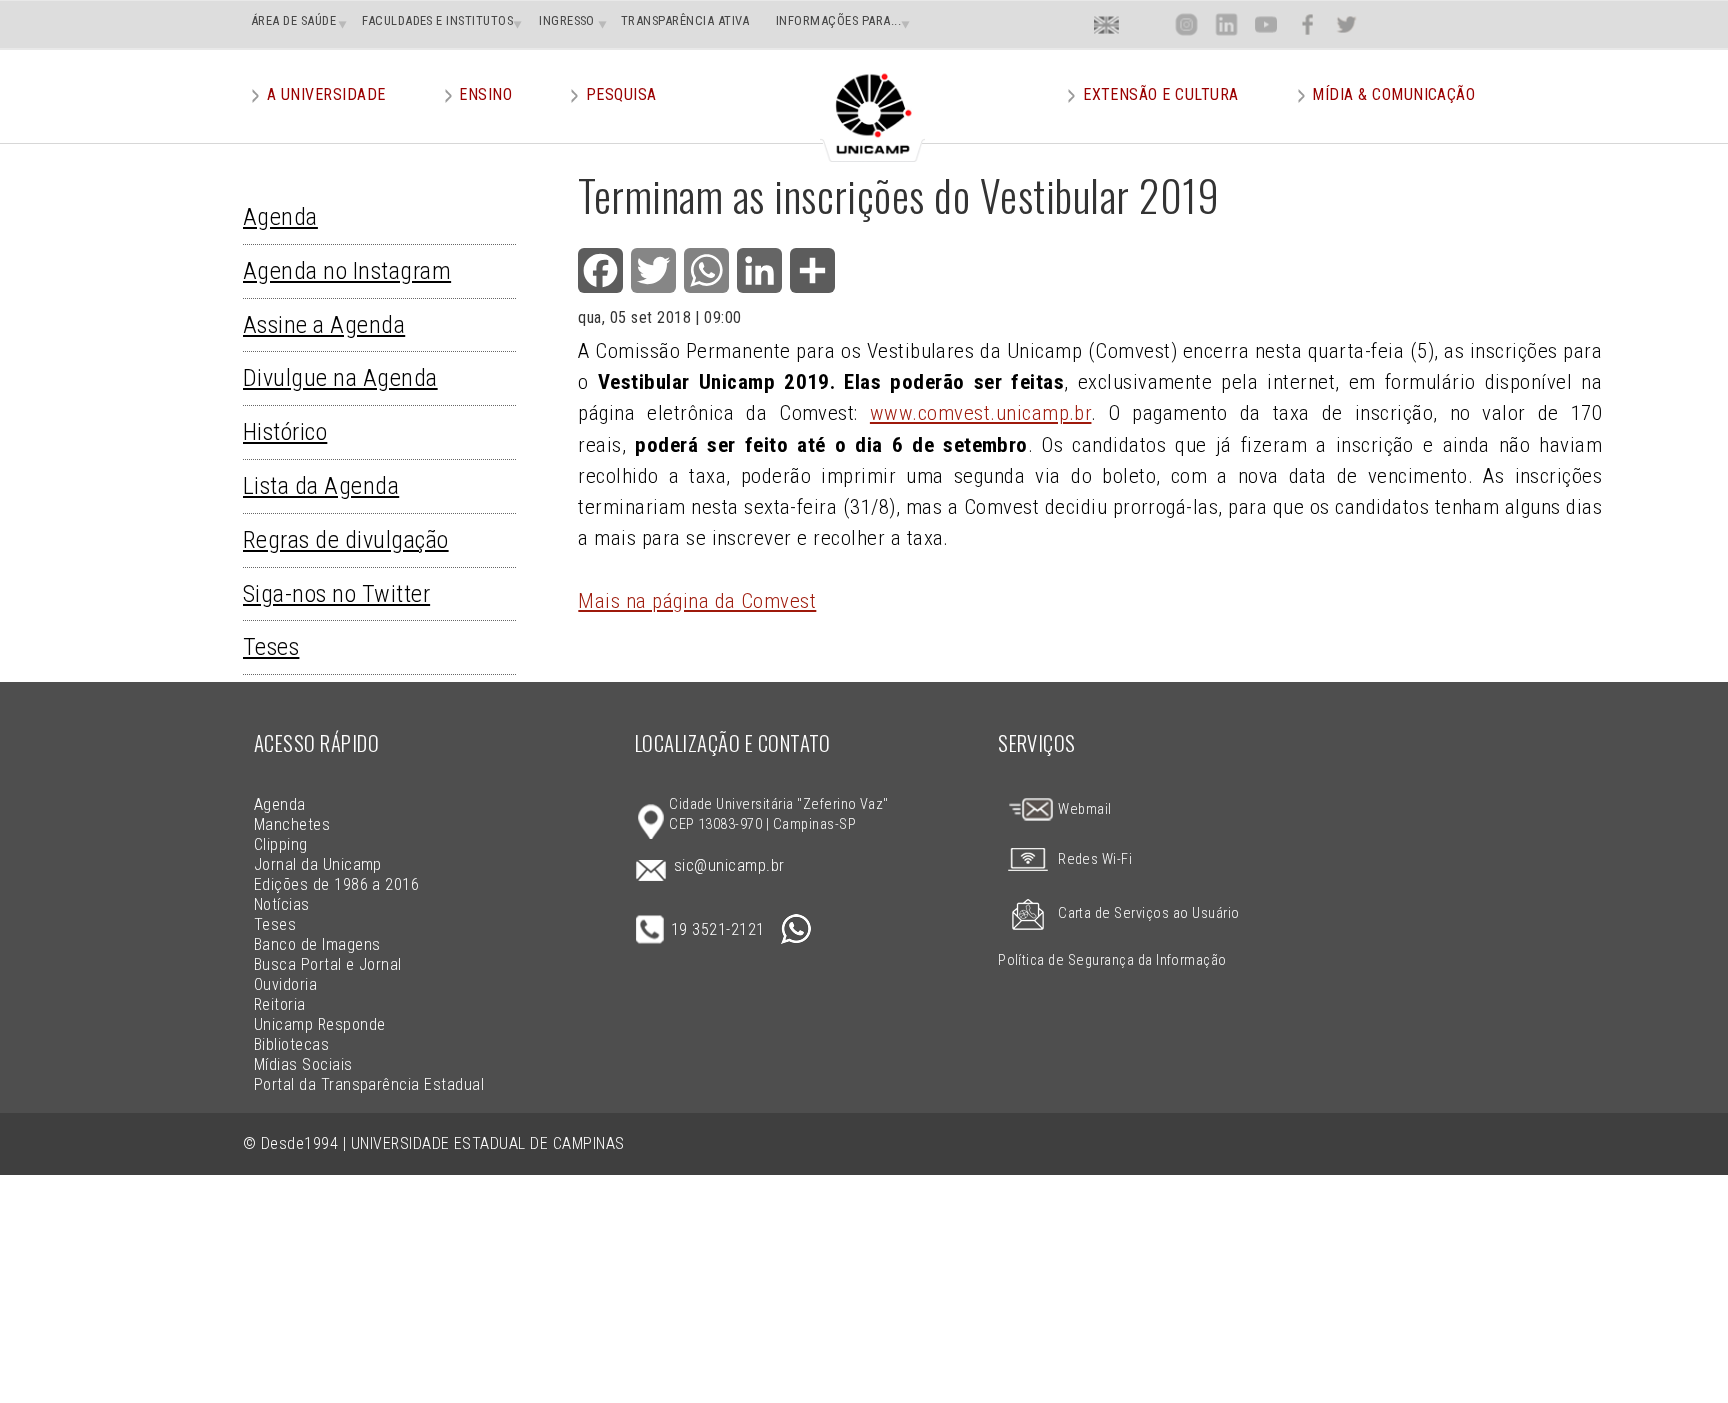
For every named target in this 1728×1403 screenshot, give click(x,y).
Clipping (281, 844)
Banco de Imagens (317, 944)
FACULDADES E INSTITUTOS (437, 20)
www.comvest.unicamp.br (981, 413)
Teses (271, 647)
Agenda (280, 217)
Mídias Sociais (303, 1064)
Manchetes (292, 824)
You (1266, 24)
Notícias (282, 904)
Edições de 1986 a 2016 (337, 884)
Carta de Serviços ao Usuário (1148, 913)
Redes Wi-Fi (1095, 859)
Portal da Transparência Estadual (369, 1084)
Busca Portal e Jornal (328, 964)
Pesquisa (621, 94)
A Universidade (326, 94)
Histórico (285, 432)
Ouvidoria (285, 984)
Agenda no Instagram (347, 271)
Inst (1186, 24)
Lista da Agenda (321, 486)
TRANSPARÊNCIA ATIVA (685, 20)
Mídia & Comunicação (1393, 94)
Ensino (485, 94)
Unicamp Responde (320, 1024)
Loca (1146, 24)
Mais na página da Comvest (697, 601)
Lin (1226, 24)
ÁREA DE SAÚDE (293, 20)
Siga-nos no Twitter (336, 594)
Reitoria (280, 1004)
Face (1307, 24)
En (1106, 24)
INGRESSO (567, 20)
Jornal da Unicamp (318, 864)
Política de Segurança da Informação (1112, 960)
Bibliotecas (291, 1044)
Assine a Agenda (324, 325)
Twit (1346, 24)
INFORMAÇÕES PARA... (838, 20)
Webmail (1083, 809)
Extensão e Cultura (1161, 94)
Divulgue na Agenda (340, 378)
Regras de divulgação (346, 540)
